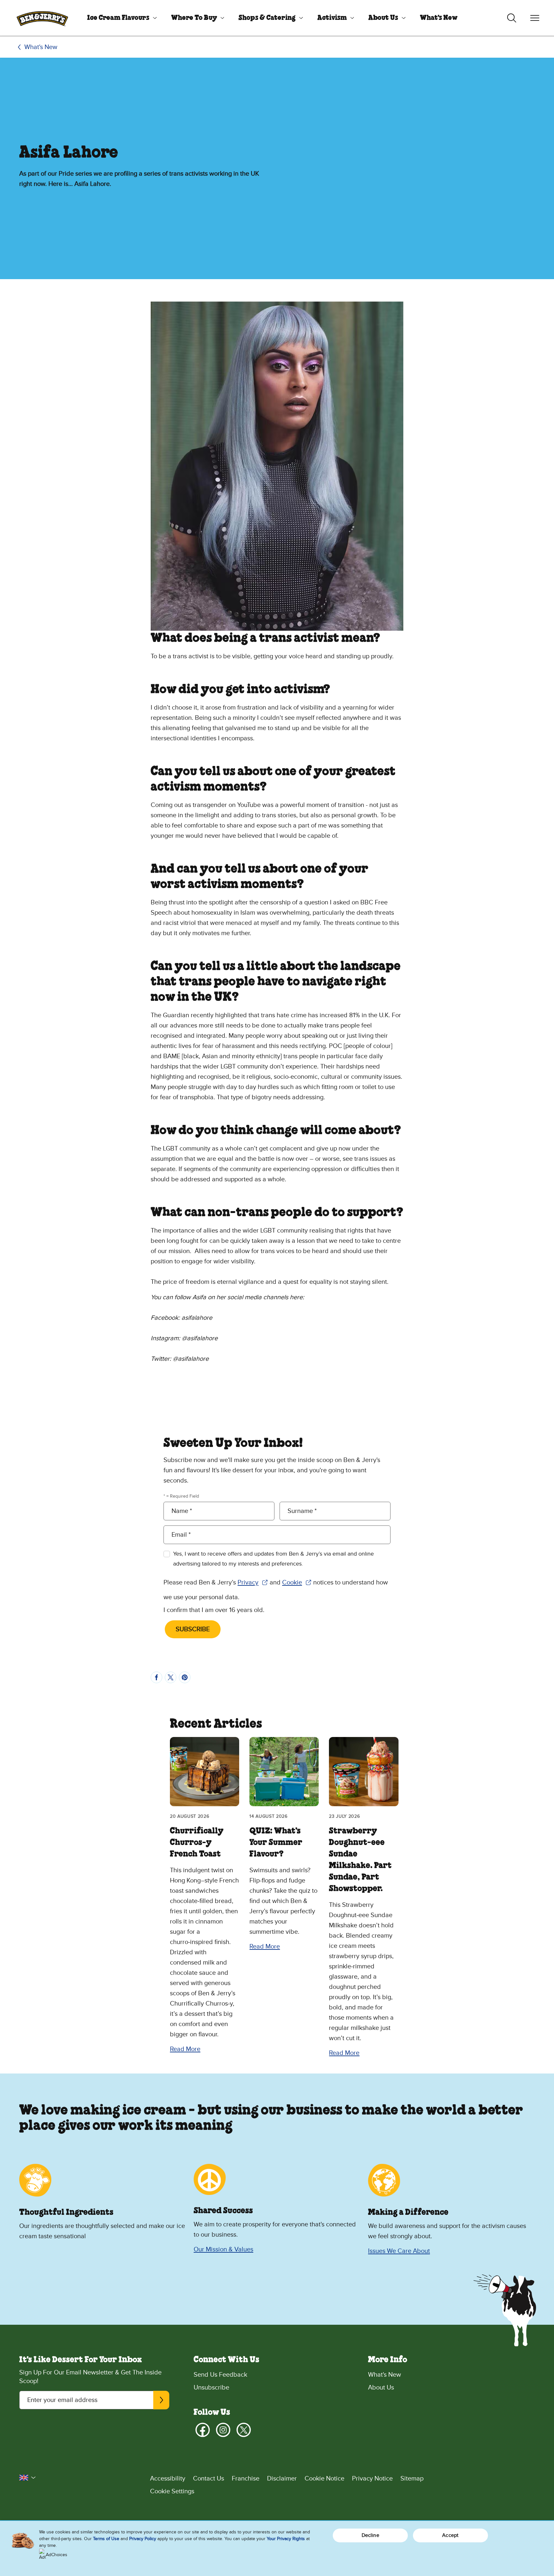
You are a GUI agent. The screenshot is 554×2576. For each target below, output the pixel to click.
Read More (185, 2049)
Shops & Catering (267, 18)
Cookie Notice (324, 2479)
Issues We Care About (399, 2251)
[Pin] (185, 1677)
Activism (332, 18)
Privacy (253, 1583)
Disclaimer (282, 2479)
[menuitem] (120, 18)
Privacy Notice (372, 2479)
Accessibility (168, 2479)
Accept (450, 2535)
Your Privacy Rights (286, 2539)
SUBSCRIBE (193, 1629)
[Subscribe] (161, 2400)
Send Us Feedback (220, 2375)
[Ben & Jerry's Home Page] (42, 18)
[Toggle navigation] (535, 18)
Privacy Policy (143, 2539)
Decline (370, 2535)
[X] (244, 2430)
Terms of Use (106, 2539)
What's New (439, 18)
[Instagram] (223, 2430)
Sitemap (412, 2479)
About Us (383, 18)
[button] (28, 2478)
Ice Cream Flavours (118, 18)
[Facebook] (203, 2430)
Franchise (246, 2479)
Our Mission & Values (223, 2249)
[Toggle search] (512, 18)
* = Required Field (181, 1496)
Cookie (297, 1583)
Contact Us (209, 2479)
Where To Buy (194, 18)
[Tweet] (171, 1677)
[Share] (156, 1677)
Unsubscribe (211, 2388)
